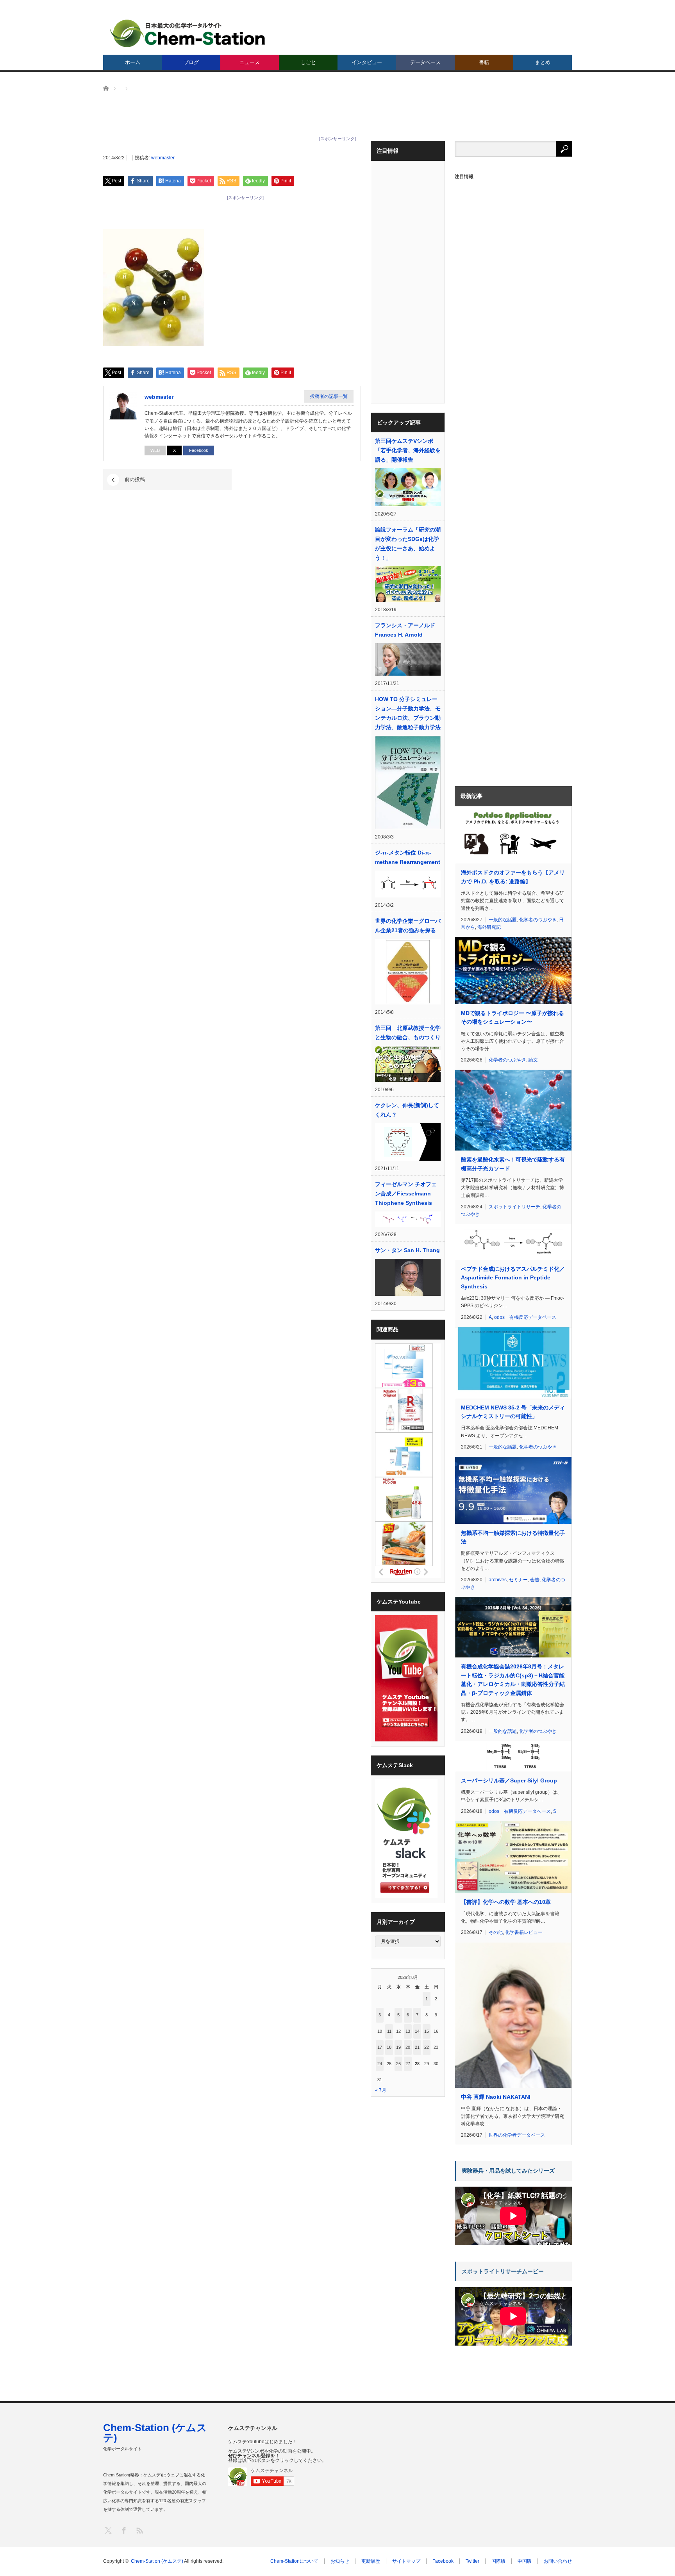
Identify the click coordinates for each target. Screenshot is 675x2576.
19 (398, 2047)
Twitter (472, 2561)
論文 (533, 1060)
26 (398, 2064)
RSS (139, 2530)
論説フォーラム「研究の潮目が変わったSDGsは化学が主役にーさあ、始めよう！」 (408, 544)
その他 (496, 1932)
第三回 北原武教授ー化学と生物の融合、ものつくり (408, 1033)
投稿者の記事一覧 (329, 396)
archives (498, 1580)
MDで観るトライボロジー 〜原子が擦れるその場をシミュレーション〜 (512, 1017)
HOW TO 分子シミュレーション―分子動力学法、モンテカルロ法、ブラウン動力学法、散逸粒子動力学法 (408, 713)
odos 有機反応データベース (525, 1317)
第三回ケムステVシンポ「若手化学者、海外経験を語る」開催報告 (408, 450)
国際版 (498, 2561)
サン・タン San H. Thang (407, 1250)
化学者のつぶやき (538, 920)
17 (380, 2047)
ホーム (133, 62)
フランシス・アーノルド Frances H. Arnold (405, 630)
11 (389, 2031)
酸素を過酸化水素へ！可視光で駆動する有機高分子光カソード (513, 1164)
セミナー (518, 1580)
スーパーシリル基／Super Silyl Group (509, 1780)
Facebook (199, 450)
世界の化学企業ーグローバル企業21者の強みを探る (408, 926)
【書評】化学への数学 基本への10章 (506, 1902)
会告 (535, 1580)
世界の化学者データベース (517, 2135)
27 (408, 2064)
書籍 (484, 62)
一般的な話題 (503, 920)
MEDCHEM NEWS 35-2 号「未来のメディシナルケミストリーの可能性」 (513, 1412)
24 (380, 2064)
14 (417, 2031)
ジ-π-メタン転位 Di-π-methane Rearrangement (408, 857)
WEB (155, 450)
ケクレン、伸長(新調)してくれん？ (407, 1110)
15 (427, 2031)
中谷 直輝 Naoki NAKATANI (496, 2097)
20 (408, 2047)
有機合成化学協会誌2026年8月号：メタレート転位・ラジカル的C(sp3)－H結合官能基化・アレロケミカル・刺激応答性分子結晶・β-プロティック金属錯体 (513, 1680)
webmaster (163, 158)
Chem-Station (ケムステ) (155, 2433)
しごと (308, 62)
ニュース (250, 62)
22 (427, 2047)
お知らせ (340, 2561)
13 (408, 2031)
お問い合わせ (558, 2561)
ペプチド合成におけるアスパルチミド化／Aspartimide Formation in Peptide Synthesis (513, 1278)
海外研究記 (489, 927)
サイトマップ (406, 2561)
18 (389, 2047)
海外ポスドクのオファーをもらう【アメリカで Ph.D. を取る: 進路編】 (513, 877)
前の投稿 (135, 479)
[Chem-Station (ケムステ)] (188, 33)
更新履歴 (371, 2561)
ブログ (191, 62)
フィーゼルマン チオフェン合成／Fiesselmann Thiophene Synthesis (406, 1193)
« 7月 (381, 2090)
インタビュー (367, 62)
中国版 (525, 2561)
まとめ (543, 62)
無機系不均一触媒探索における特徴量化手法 (513, 1537)
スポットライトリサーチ (514, 1207)
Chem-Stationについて (294, 2561)
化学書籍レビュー (524, 1932)
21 (417, 2047)
